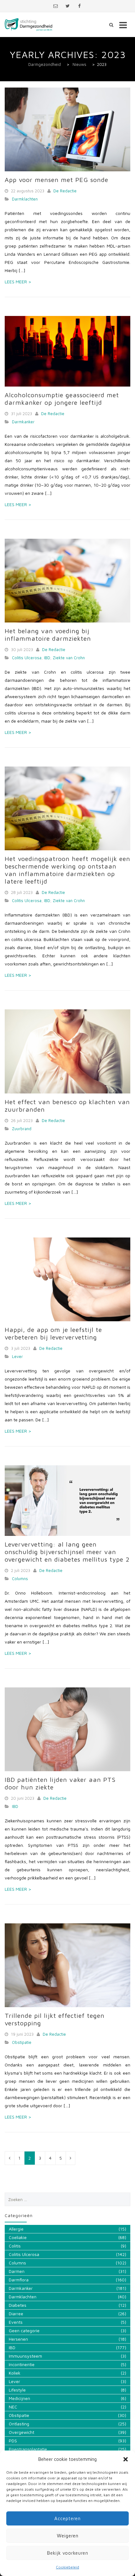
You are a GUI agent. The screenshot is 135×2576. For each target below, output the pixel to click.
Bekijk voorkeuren (68, 2553)
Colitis (15, 2246)
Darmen (17, 2271)
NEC (13, 2407)
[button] (126, 2459)
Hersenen (18, 2339)
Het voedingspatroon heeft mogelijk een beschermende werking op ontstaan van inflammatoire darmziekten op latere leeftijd (67, 870)
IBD (47, 658)
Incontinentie (22, 2364)
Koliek (15, 2373)
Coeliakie (18, 2237)
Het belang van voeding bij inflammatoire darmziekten (48, 635)
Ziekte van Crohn (69, 658)
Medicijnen (19, 2398)
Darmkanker (23, 422)
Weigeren (68, 2536)
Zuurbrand (22, 1129)
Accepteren (67, 2518)
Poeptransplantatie (28, 2449)
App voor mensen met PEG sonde (57, 180)
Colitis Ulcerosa (27, 658)
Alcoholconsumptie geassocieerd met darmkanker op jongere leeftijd (62, 399)
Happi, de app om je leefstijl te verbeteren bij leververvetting (53, 1333)
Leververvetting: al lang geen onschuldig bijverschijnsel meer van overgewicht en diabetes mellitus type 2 (67, 1552)
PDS (13, 2441)
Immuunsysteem (25, 2356)
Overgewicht (22, 2432)
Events (16, 2322)
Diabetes (18, 2305)
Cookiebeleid (67, 2567)
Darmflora (19, 2280)
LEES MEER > (18, 282)
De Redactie (65, 191)
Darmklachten (25, 199)
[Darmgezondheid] (29, 25)
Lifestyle (17, 2390)
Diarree (16, 2314)
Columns (20, 1579)
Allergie (16, 2229)
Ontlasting (19, 2424)
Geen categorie (24, 2330)
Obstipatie (22, 2042)
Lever (17, 1356)
